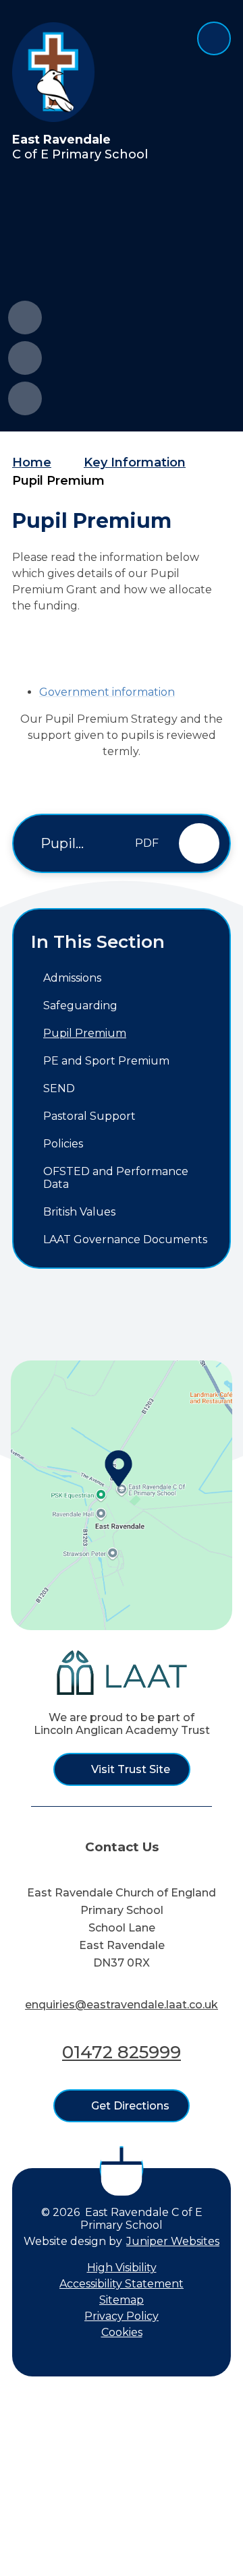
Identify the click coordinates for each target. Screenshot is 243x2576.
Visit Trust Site (131, 1769)
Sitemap (122, 2300)
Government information (107, 692)
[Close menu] (214, 38)
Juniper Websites (173, 2241)
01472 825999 (122, 2052)
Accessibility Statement (122, 2284)
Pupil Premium (58, 481)
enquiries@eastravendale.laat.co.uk (122, 2005)
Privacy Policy (122, 2316)
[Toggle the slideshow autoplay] (25, 398)
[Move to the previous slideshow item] (25, 318)
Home (32, 462)
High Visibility (122, 2268)
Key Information (135, 462)
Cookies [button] (122, 2332)
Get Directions (130, 2106)
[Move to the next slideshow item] (25, 358)
